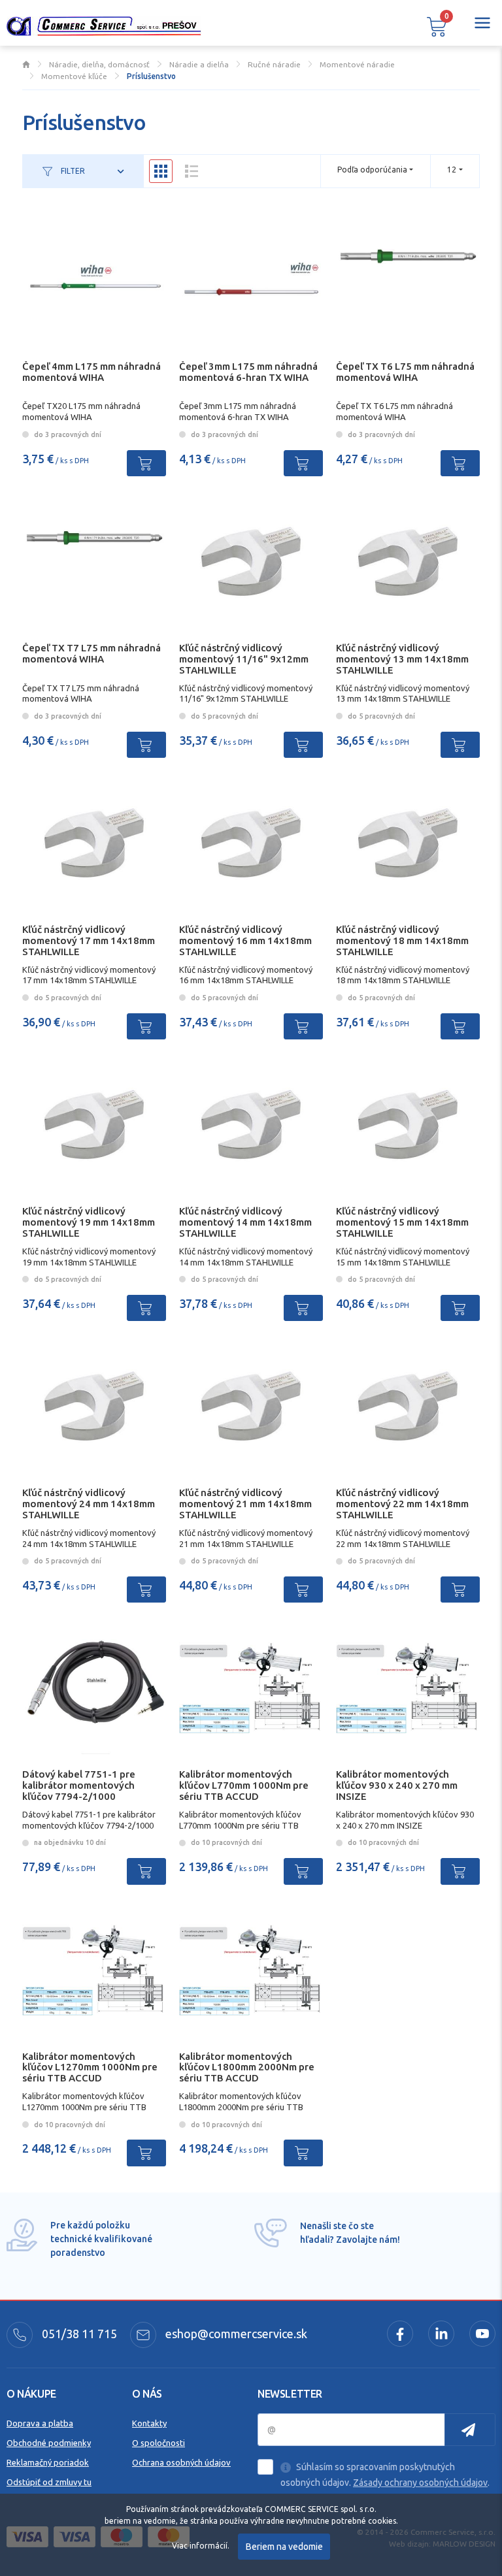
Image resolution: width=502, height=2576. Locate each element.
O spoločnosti (159, 2443)
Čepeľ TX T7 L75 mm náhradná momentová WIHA (92, 653)
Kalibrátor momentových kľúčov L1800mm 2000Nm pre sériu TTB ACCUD (247, 2067)
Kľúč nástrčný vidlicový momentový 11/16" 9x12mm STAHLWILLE (244, 659)
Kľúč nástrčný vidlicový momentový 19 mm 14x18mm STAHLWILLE (89, 1222)
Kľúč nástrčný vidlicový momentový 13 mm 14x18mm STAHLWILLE (402, 659)
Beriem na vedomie (284, 2547)
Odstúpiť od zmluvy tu (49, 2482)
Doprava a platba (40, 2423)
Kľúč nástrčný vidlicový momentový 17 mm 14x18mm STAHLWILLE (89, 940)
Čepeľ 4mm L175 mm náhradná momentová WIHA (92, 372)
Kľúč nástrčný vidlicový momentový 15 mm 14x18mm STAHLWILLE (402, 1222)
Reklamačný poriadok (48, 2462)
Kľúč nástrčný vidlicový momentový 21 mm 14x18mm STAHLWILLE (245, 1504)
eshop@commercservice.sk (235, 2334)
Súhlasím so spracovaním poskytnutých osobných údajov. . (385, 2475)
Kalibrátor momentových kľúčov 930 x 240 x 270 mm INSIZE (397, 1785)
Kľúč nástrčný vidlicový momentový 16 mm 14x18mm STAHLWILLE (245, 940)
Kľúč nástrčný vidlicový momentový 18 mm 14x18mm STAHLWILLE (402, 940)
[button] (437, 26)
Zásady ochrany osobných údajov (420, 2483)
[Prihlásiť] (470, 2430)
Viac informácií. (201, 2546)
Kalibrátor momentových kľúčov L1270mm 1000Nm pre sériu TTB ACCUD (90, 2067)
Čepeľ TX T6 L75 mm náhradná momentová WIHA (405, 372)
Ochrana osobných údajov (181, 2462)
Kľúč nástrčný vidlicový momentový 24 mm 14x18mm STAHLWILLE (89, 1504)
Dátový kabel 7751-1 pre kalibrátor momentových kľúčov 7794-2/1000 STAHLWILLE (79, 1790)
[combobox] (455, 170)
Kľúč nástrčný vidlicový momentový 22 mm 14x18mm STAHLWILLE (402, 1504)
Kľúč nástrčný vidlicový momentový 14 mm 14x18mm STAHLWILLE (245, 1222)
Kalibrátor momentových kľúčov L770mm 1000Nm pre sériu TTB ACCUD (244, 1785)
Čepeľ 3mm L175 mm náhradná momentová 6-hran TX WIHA (248, 372)
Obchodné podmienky (49, 2443)
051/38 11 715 (78, 2334)
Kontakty (149, 2423)
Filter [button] (72, 171)
